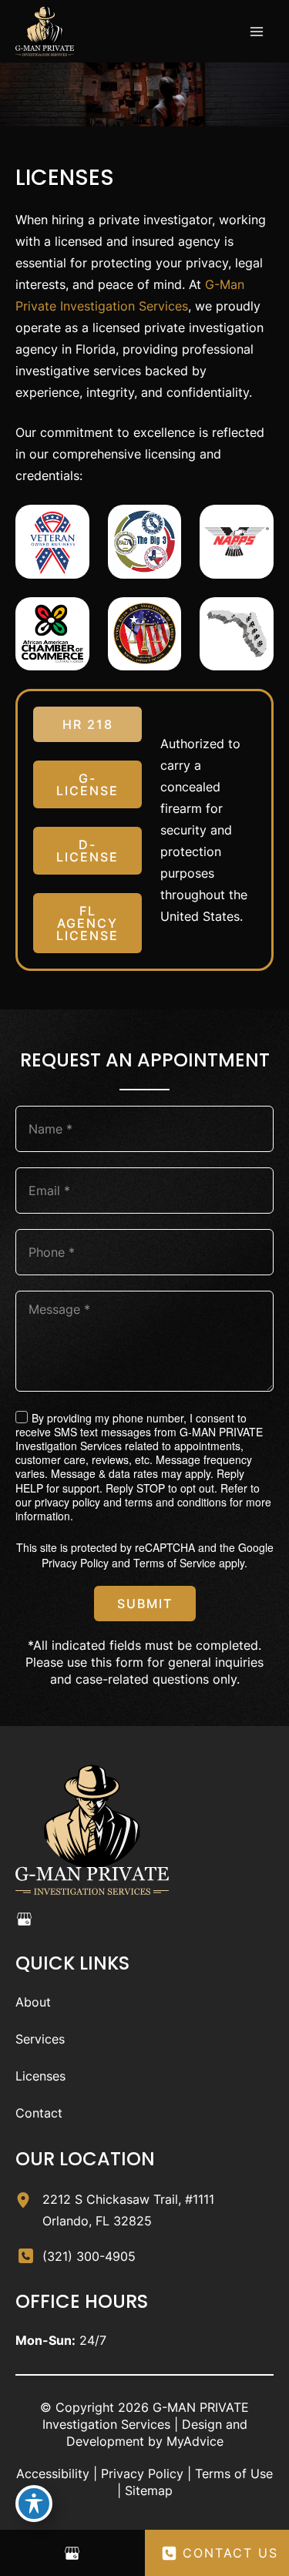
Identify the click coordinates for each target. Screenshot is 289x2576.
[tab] (87, 724)
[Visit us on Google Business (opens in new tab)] (24, 1919)
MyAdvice (195, 2441)
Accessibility (53, 2474)
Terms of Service (175, 1563)
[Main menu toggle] (257, 32)
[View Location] (29, 2197)
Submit (145, 1604)
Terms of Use (234, 2474)
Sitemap (149, 2490)
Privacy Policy (75, 1563)
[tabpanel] (208, 830)
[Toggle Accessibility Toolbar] (34, 2504)
